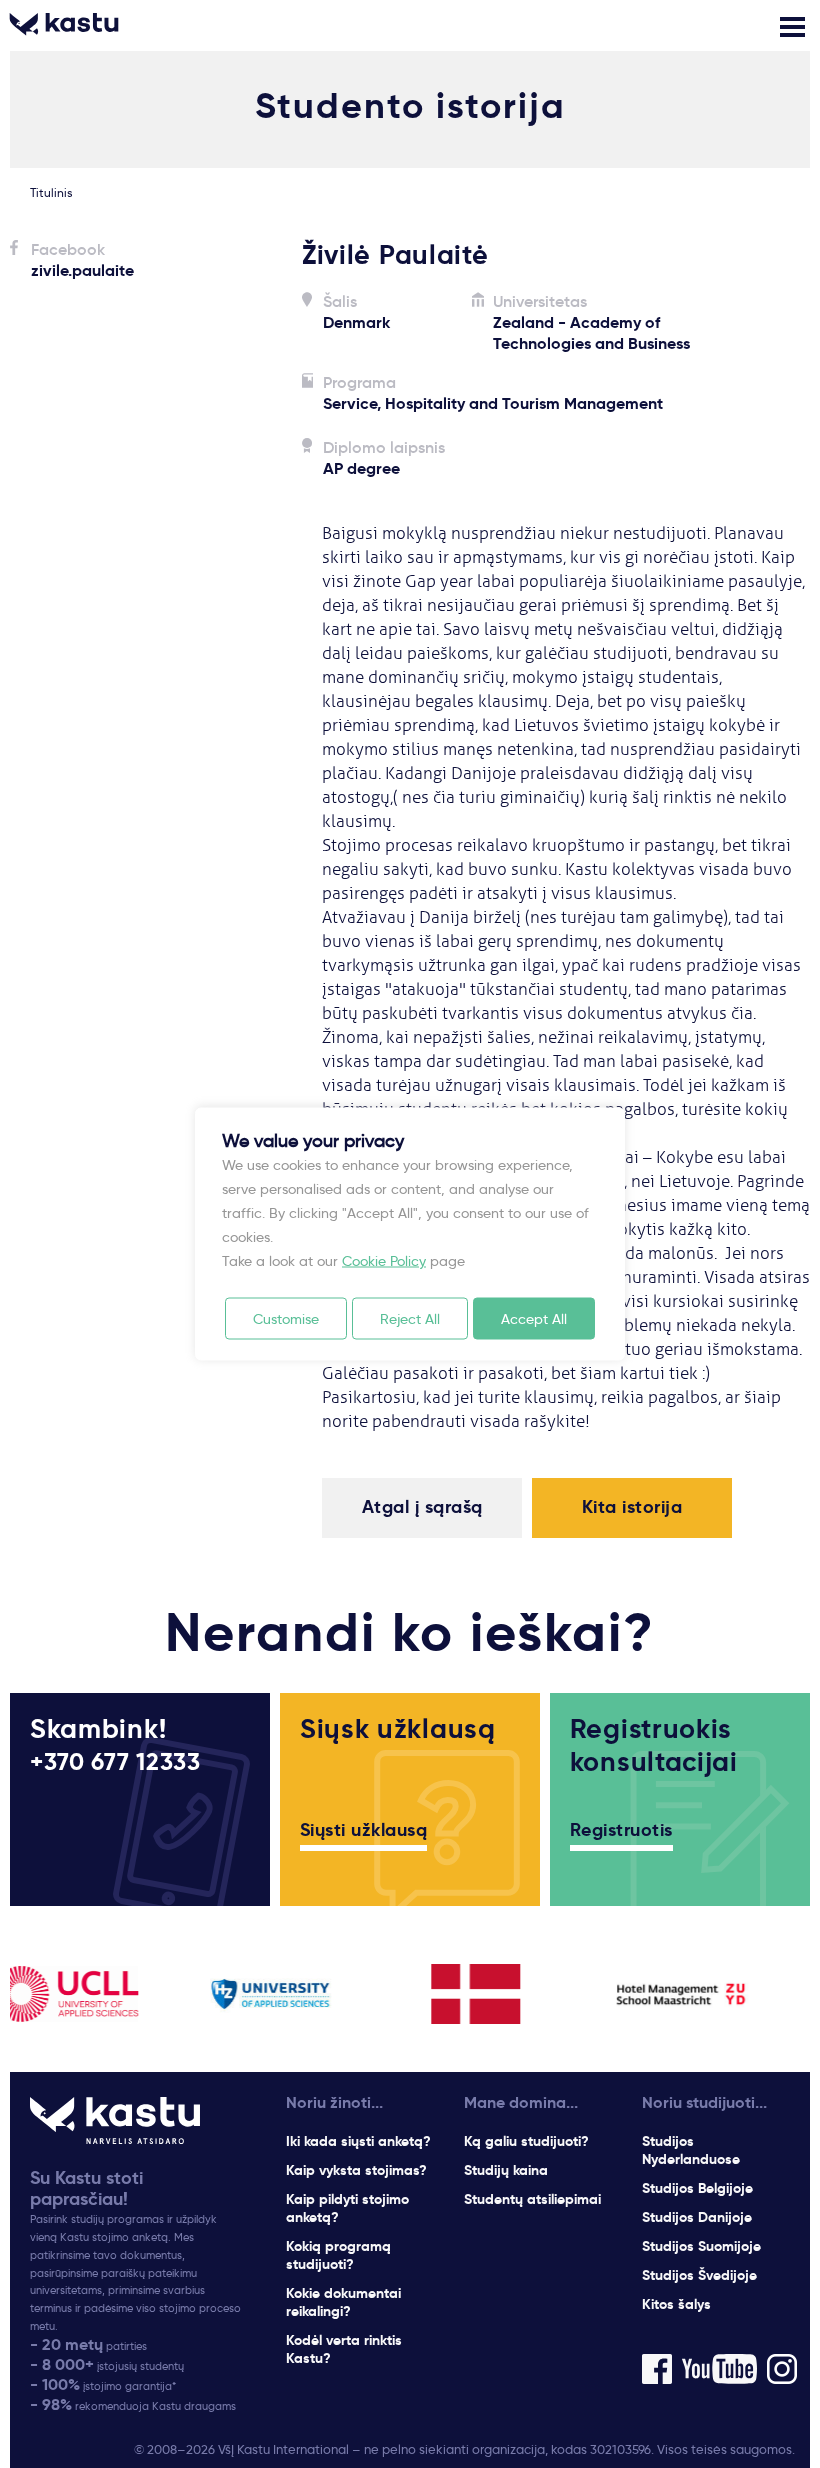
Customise (286, 1319)
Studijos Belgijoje (697, 2188)
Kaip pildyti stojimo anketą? (347, 2208)
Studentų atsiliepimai (532, 2199)
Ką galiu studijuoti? (526, 2141)
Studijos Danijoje (697, 2217)
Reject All (410, 1319)
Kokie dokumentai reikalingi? (343, 2302)
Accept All (534, 1319)
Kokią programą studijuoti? (338, 2255)
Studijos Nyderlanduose (691, 2150)
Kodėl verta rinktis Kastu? (344, 2349)
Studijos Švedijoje (699, 2275)
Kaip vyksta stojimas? (356, 2170)
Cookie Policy (384, 1261)
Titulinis (51, 192)
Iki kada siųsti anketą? (358, 2141)
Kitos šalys (676, 2304)
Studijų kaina (506, 2170)
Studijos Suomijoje (701, 2246)
